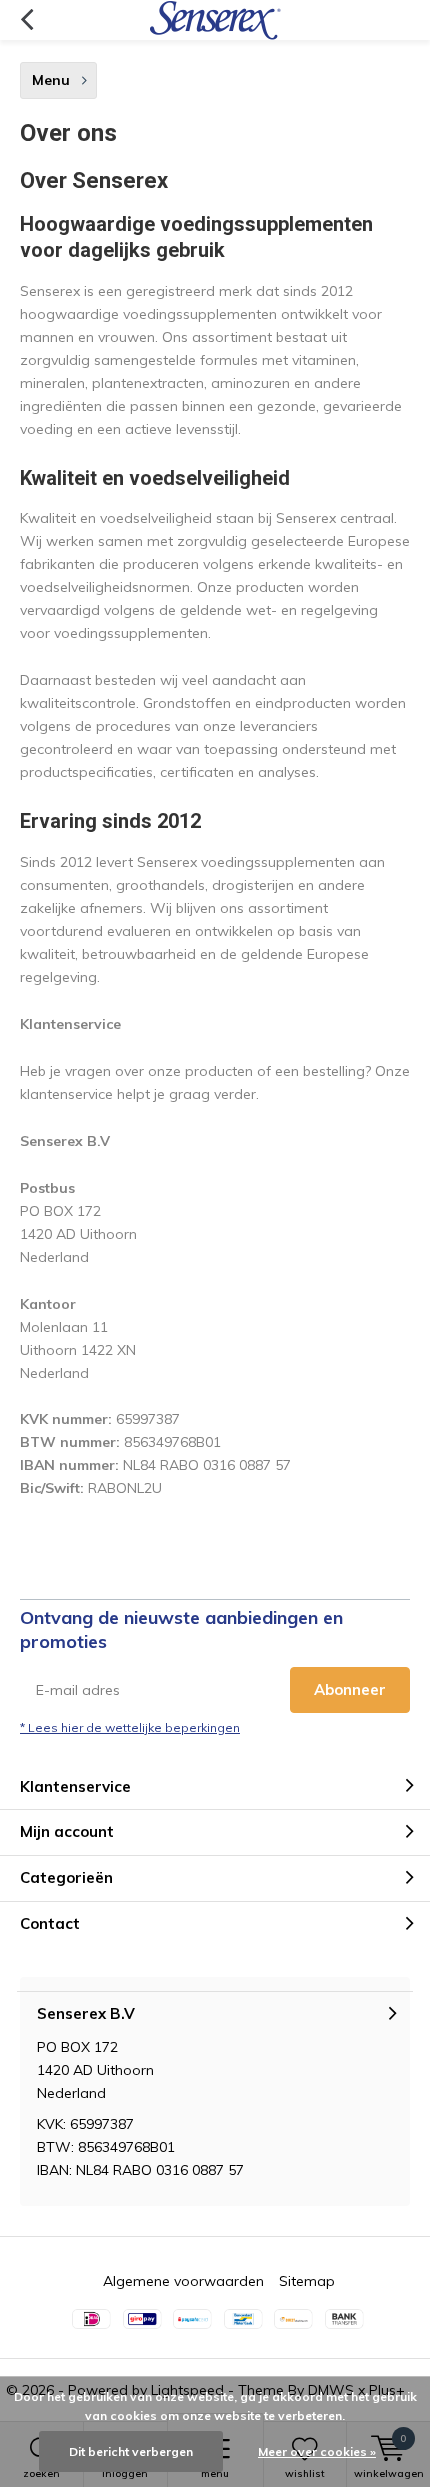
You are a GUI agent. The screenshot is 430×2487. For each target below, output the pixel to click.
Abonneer (350, 1689)
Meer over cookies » (317, 2451)
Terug (26, 20)
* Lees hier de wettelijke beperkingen (130, 1727)
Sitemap (307, 2281)
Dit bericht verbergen (131, 2451)
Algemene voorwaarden (183, 2281)
